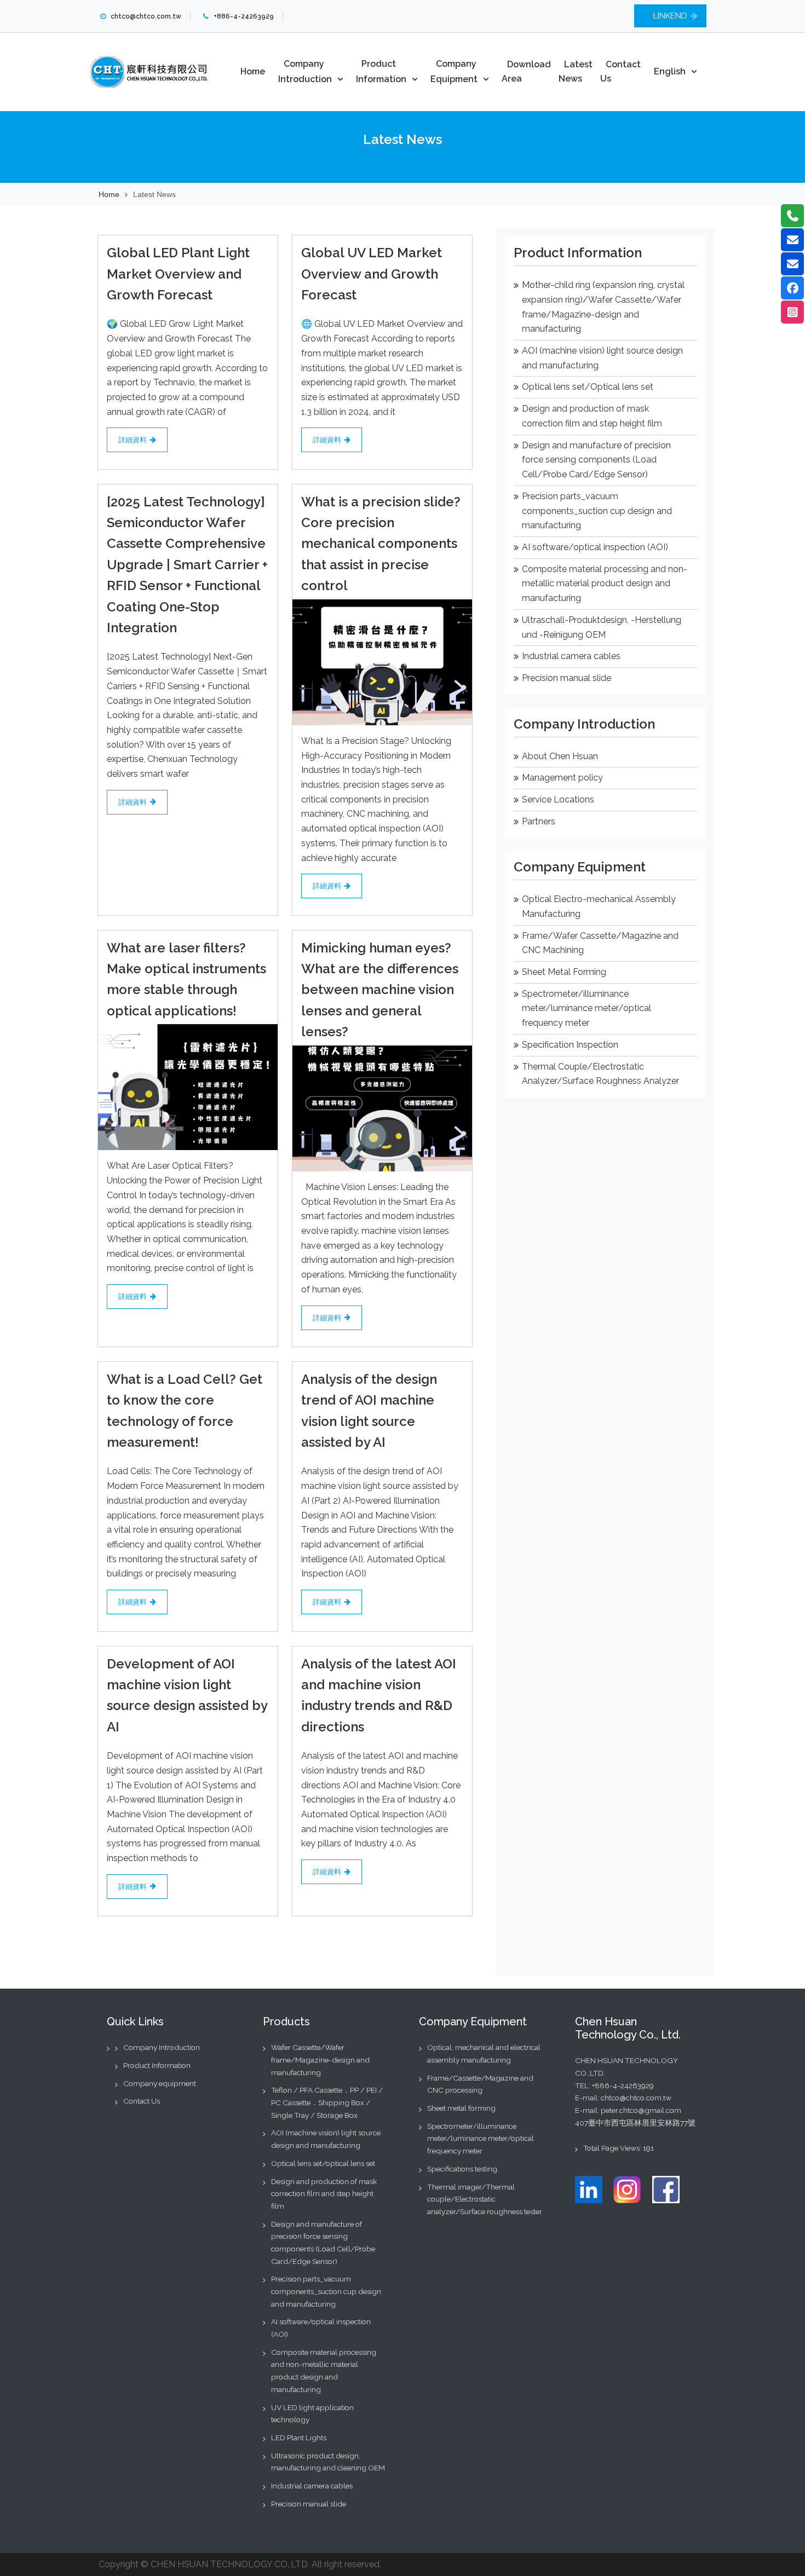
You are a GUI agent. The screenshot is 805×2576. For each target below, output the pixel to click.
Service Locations (558, 799)
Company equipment (160, 2083)
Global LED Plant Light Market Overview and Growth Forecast (178, 274)
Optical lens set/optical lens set (323, 2163)
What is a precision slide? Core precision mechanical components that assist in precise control (381, 544)
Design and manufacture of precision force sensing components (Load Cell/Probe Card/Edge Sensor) (596, 460)
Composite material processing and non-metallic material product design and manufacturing (605, 584)
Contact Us (620, 72)
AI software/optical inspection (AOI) (595, 547)
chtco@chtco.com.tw (636, 2098)
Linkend (670, 16)
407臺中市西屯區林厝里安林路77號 (635, 2123)
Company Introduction (305, 71)
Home (253, 71)
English (670, 71)
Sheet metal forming (461, 2108)
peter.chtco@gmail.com (641, 2110)
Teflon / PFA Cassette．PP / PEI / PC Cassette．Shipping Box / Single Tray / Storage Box (327, 2102)
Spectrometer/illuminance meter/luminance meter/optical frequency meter (586, 1008)
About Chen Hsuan (560, 756)
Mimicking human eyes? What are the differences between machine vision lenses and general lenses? (380, 990)
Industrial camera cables (571, 656)
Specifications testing (462, 2169)
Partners (539, 821)
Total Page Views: (613, 2148)
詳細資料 (133, 440)
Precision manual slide (567, 678)
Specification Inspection (570, 1045)
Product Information (381, 71)
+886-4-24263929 (623, 2086)
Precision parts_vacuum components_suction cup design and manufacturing (597, 511)
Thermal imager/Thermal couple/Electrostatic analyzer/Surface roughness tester (485, 2199)
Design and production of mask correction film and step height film (324, 2194)
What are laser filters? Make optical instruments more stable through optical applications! (186, 979)
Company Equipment (454, 71)
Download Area (526, 72)
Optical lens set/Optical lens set (588, 387)
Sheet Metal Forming (564, 972)
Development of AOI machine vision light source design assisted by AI (187, 1695)
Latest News (576, 72)
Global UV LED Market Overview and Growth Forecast (372, 274)
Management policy (562, 778)
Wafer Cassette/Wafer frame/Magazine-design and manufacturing (320, 2060)
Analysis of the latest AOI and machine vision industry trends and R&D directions (379, 1695)
